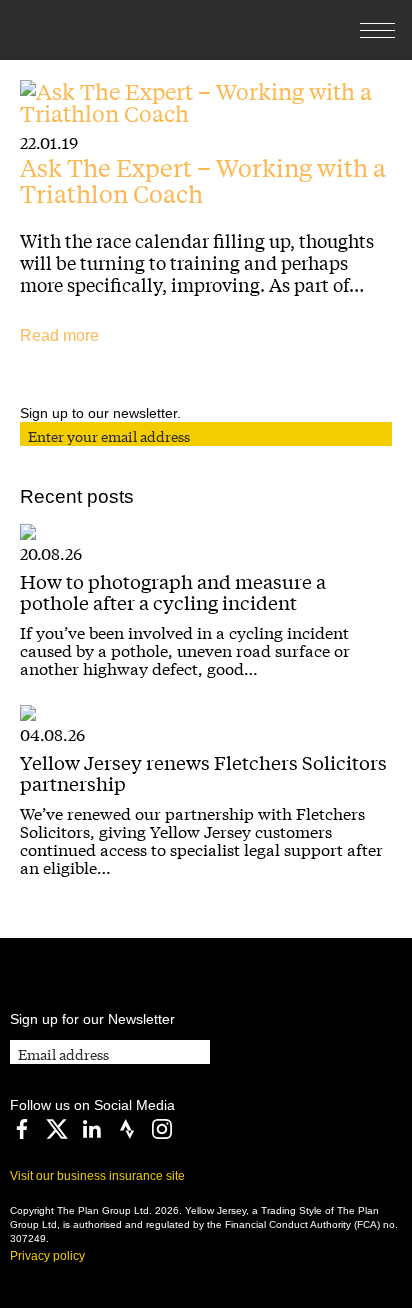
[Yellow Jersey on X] (57, 1129)
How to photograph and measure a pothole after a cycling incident (173, 591)
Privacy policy (47, 1256)
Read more (59, 335)
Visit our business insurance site (97, 1176)
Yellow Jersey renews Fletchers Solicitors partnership (203, 772)
